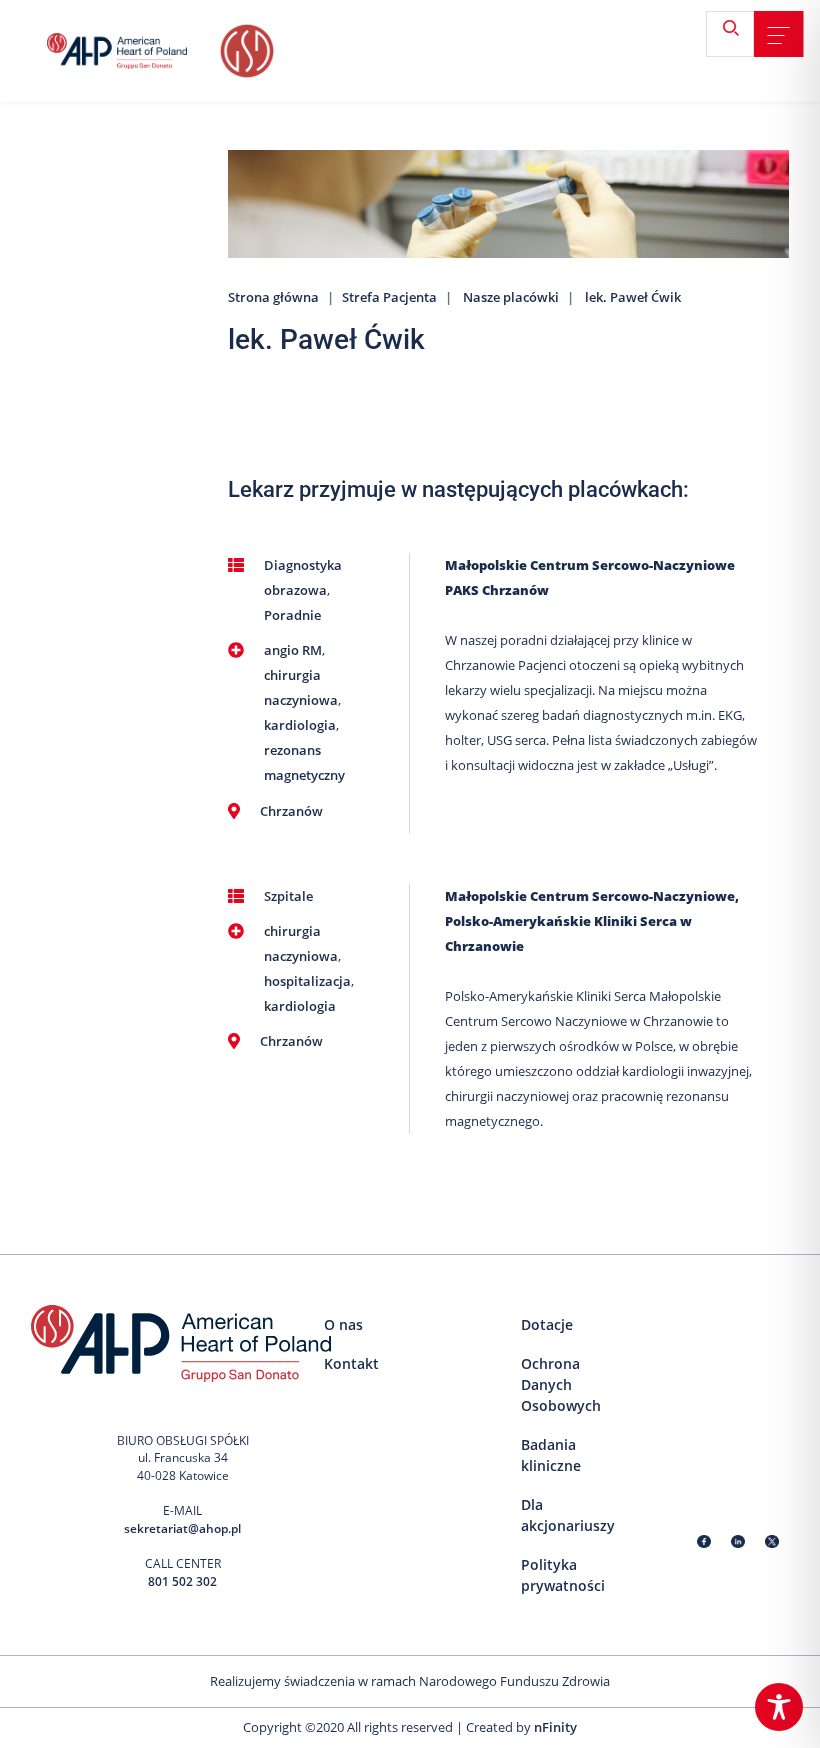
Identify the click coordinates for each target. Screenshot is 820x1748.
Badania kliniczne (551, 1455)
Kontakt (351, 1363)
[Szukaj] (738, 35)
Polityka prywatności (563, 1575)
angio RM (293, 650)
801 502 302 (182, 1581)
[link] (779, 35)
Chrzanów (291, 811)
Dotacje (547, 1324)
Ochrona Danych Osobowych (561, 1384)
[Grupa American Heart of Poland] (131, 51)
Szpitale (288, 896)
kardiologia (300, 725)
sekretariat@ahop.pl (182, 1528)
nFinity (555, 1727)
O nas (343, 1324)
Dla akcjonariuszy (568, 1515)
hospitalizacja (307, 981)
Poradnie (292, 615)
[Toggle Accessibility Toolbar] (779, 1707)
